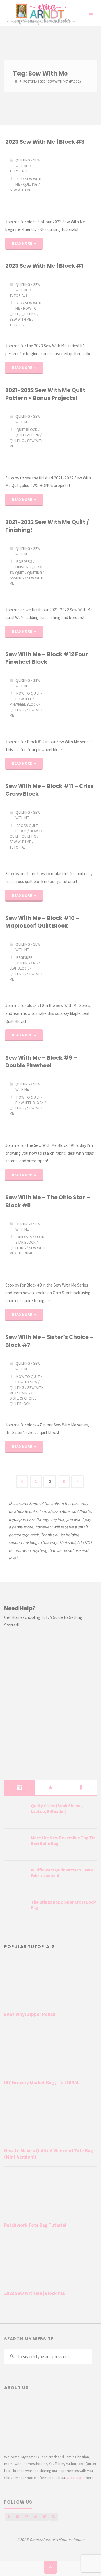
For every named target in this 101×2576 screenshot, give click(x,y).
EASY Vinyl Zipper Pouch (30, 2014)
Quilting (30, 184)
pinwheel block (24, 704)
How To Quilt (28, 693)
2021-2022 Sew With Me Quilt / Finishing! (47, 526)
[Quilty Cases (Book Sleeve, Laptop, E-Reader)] (15, 1813)
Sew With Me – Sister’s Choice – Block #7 (49, 1341)
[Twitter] (44, 2517)
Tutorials (19, 171)
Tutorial (17, 325)
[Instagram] (18, 2517)
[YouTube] (35, 2517)
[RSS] (53, 2517)
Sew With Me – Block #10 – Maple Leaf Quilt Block (42, 922)
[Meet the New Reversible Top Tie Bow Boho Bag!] (15, 1845)
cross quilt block (27, 828)
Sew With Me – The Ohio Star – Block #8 (48, 1201)
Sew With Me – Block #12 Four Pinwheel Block (47, 658)
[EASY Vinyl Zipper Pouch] (50, 1985)
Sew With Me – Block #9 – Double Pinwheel (41, 1062)
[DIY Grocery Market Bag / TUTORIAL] (50, 2053)
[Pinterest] (27, 2517)
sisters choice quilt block (23, 1401)
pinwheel (24, 699)
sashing (17, 578)
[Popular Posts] (50, 1788)
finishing (23, 567)
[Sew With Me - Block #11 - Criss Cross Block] (73, 834)
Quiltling (18, 1248)
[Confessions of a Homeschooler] (41, 13)
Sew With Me (28, 163)
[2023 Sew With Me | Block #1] (73, 306)
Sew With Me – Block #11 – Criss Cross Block (49, 790)
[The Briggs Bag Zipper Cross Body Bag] (15, 1909)
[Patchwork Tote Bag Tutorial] (50, 2196)
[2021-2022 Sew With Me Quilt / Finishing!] (73, 570)
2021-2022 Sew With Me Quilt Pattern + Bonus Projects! (45, 394)
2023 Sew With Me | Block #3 (45, 142)
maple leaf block (27, 965)
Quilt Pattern (27, 435)
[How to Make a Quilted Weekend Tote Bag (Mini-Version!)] (50, 2121)
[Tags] (81, 1788)
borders (24, 561)
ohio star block (31, 1239)
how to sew (26, 1382)
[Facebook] (9, 2517)
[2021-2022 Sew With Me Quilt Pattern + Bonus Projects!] (73, 438)
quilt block (27, 430)
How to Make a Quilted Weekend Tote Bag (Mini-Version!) (49, 2154)
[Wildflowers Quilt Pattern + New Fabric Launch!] (15, 1877)
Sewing (24, 1393)
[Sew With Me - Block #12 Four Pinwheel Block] (73, 702)
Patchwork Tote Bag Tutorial (35, 2225)
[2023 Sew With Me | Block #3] (73, 182)
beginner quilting (24, 960)
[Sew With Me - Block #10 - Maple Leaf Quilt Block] (73, 966)
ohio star (25, 1237)
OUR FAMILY (76, 2478)
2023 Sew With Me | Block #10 (35, 2293)
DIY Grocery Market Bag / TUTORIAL (42, 2083)
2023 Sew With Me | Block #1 (44, 266)
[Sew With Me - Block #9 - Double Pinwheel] (73, 1106)
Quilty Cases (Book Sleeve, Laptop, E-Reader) (57, 1808)
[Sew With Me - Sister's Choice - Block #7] (73, 1385)
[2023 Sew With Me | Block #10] (50, 2264)
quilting (23, 160)
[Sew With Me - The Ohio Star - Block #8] (73, 1245)
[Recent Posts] (20, 1788)
